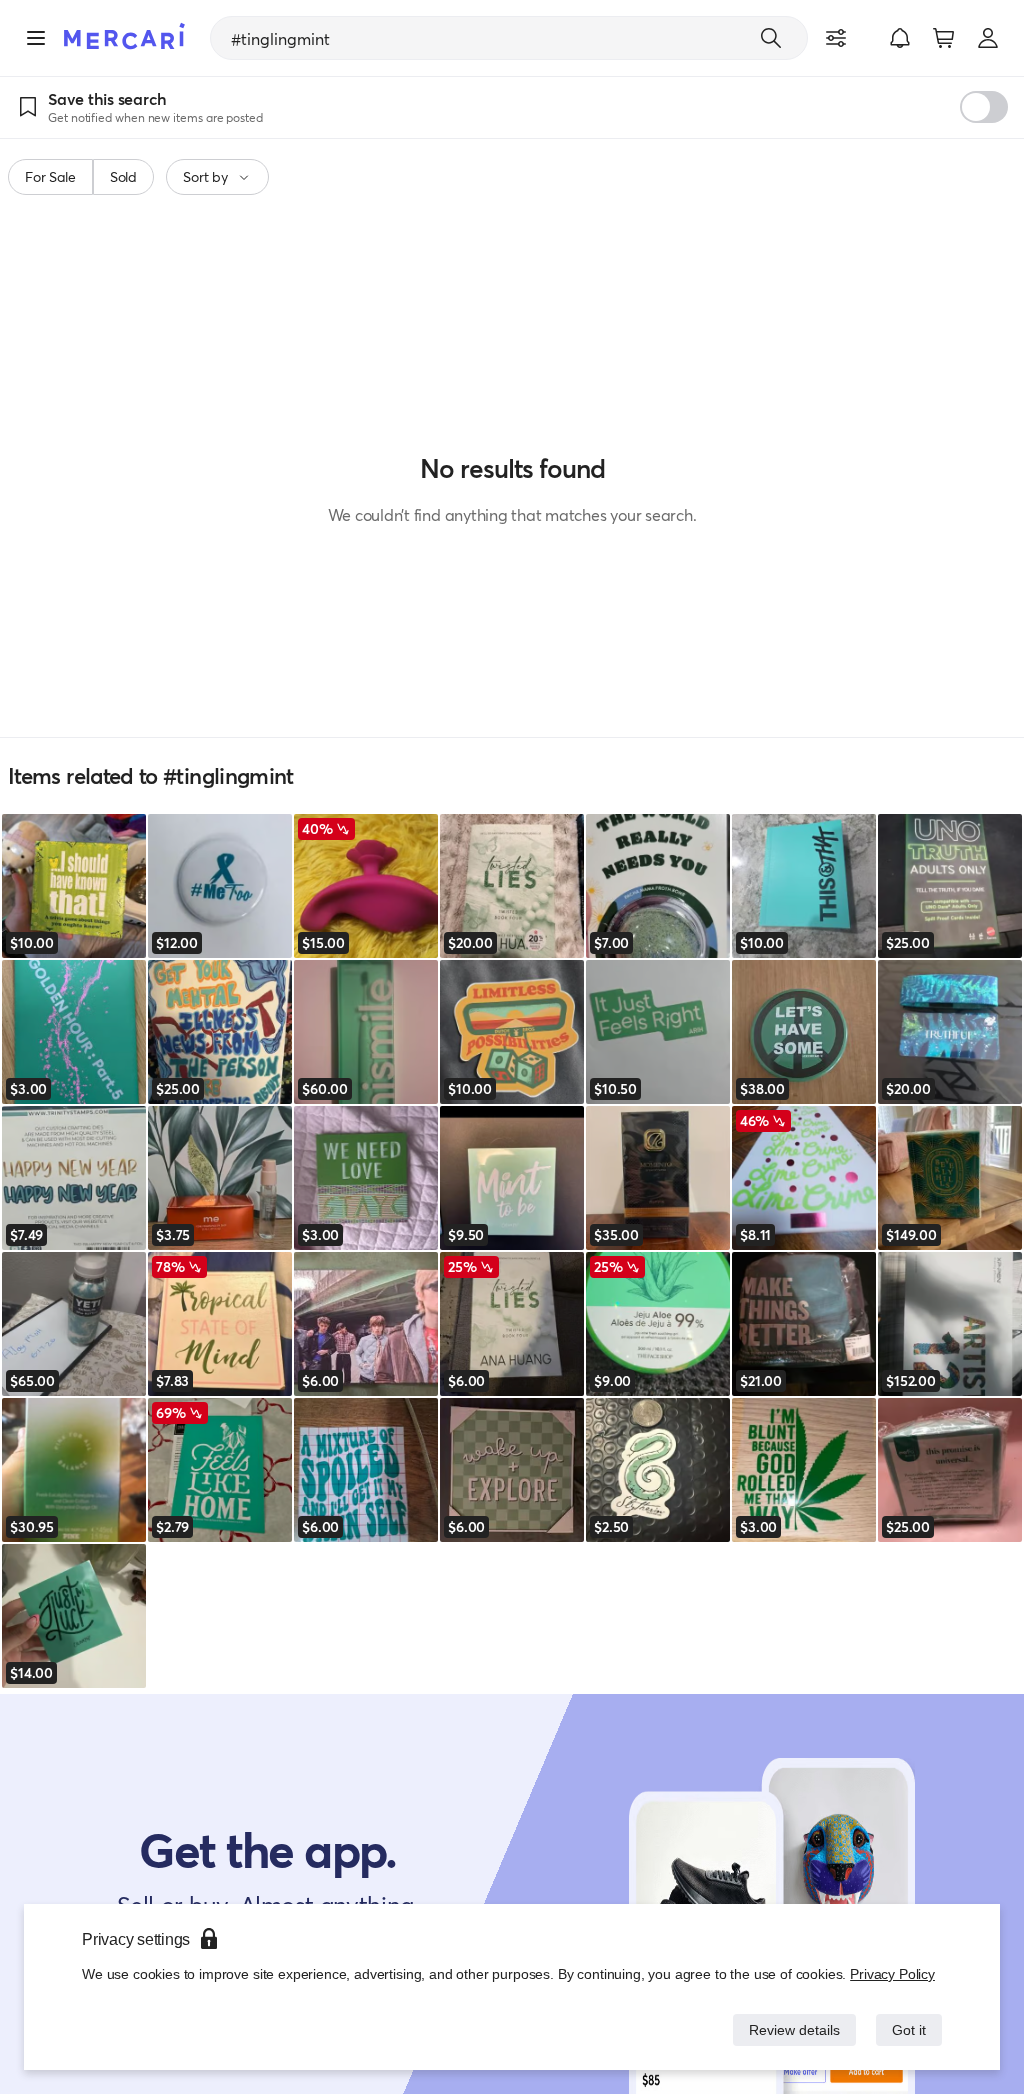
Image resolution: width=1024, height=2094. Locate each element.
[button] (900, 38)
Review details (789, 2029)
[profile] (988, 38)
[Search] (771, 38)
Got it (907, 2029)
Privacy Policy (893, 1973)
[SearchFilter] (836, 38)
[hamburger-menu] (36, 38)
